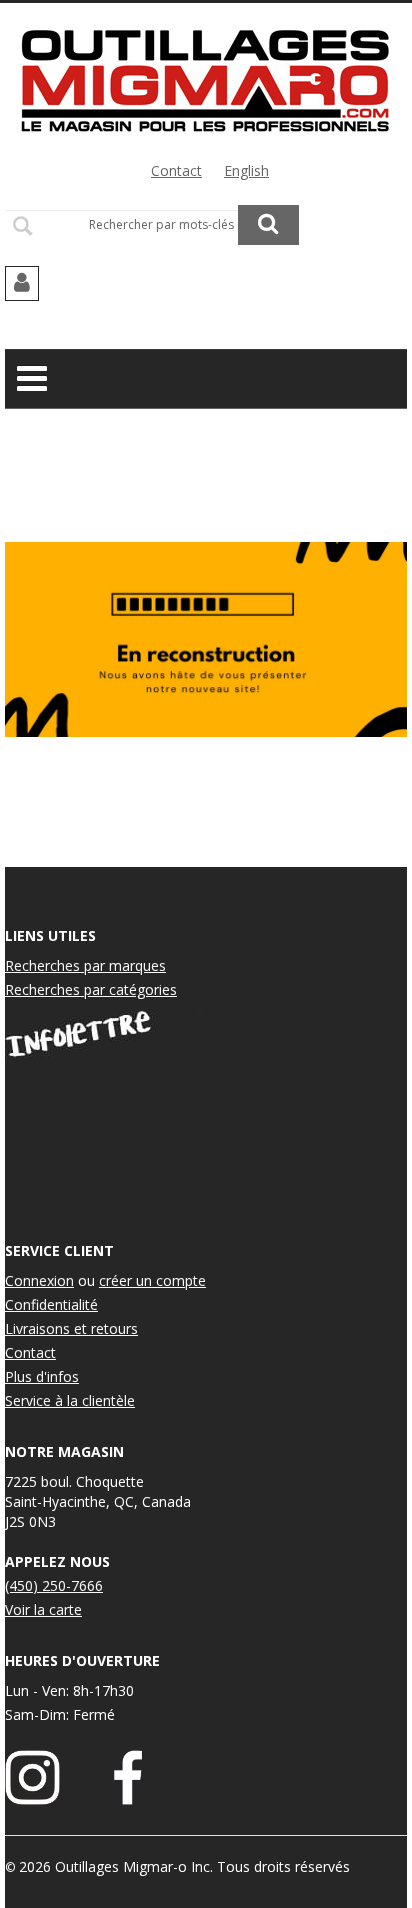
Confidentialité (51, 1304)
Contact (176, 170)
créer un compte (152, 1280)
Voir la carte (43, 1609)
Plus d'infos (42, 1376)
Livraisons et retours (71, 1328)
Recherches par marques (85, 965)
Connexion (39, 1280)
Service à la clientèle (70, 1400)
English (246, 170)
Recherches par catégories (91, 989)
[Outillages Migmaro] (206, 78)
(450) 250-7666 (54, 1585)
